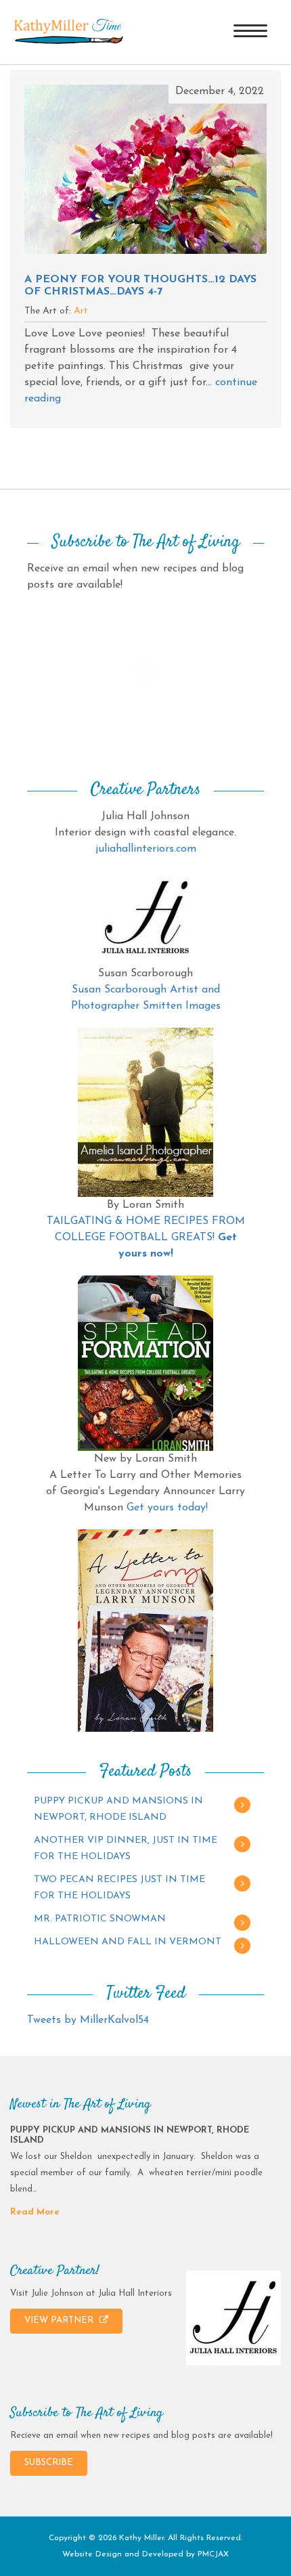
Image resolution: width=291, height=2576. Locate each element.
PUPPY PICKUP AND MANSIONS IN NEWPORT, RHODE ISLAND (118, 1809)
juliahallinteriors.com (146, 849)
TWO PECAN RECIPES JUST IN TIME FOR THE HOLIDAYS (119, 1888)
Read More (35, 2212)
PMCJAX (213, 2554)
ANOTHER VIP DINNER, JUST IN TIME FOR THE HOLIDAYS (126, 1849)
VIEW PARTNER (60, 2320)
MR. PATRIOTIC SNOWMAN (100, 1919)
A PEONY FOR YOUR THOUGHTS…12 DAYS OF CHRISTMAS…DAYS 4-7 (140, 286)
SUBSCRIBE (49, 2463)
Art (81, 311)
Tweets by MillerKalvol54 (88, 2020)
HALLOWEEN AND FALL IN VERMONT (128, 1942)
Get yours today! (167, 1508)
